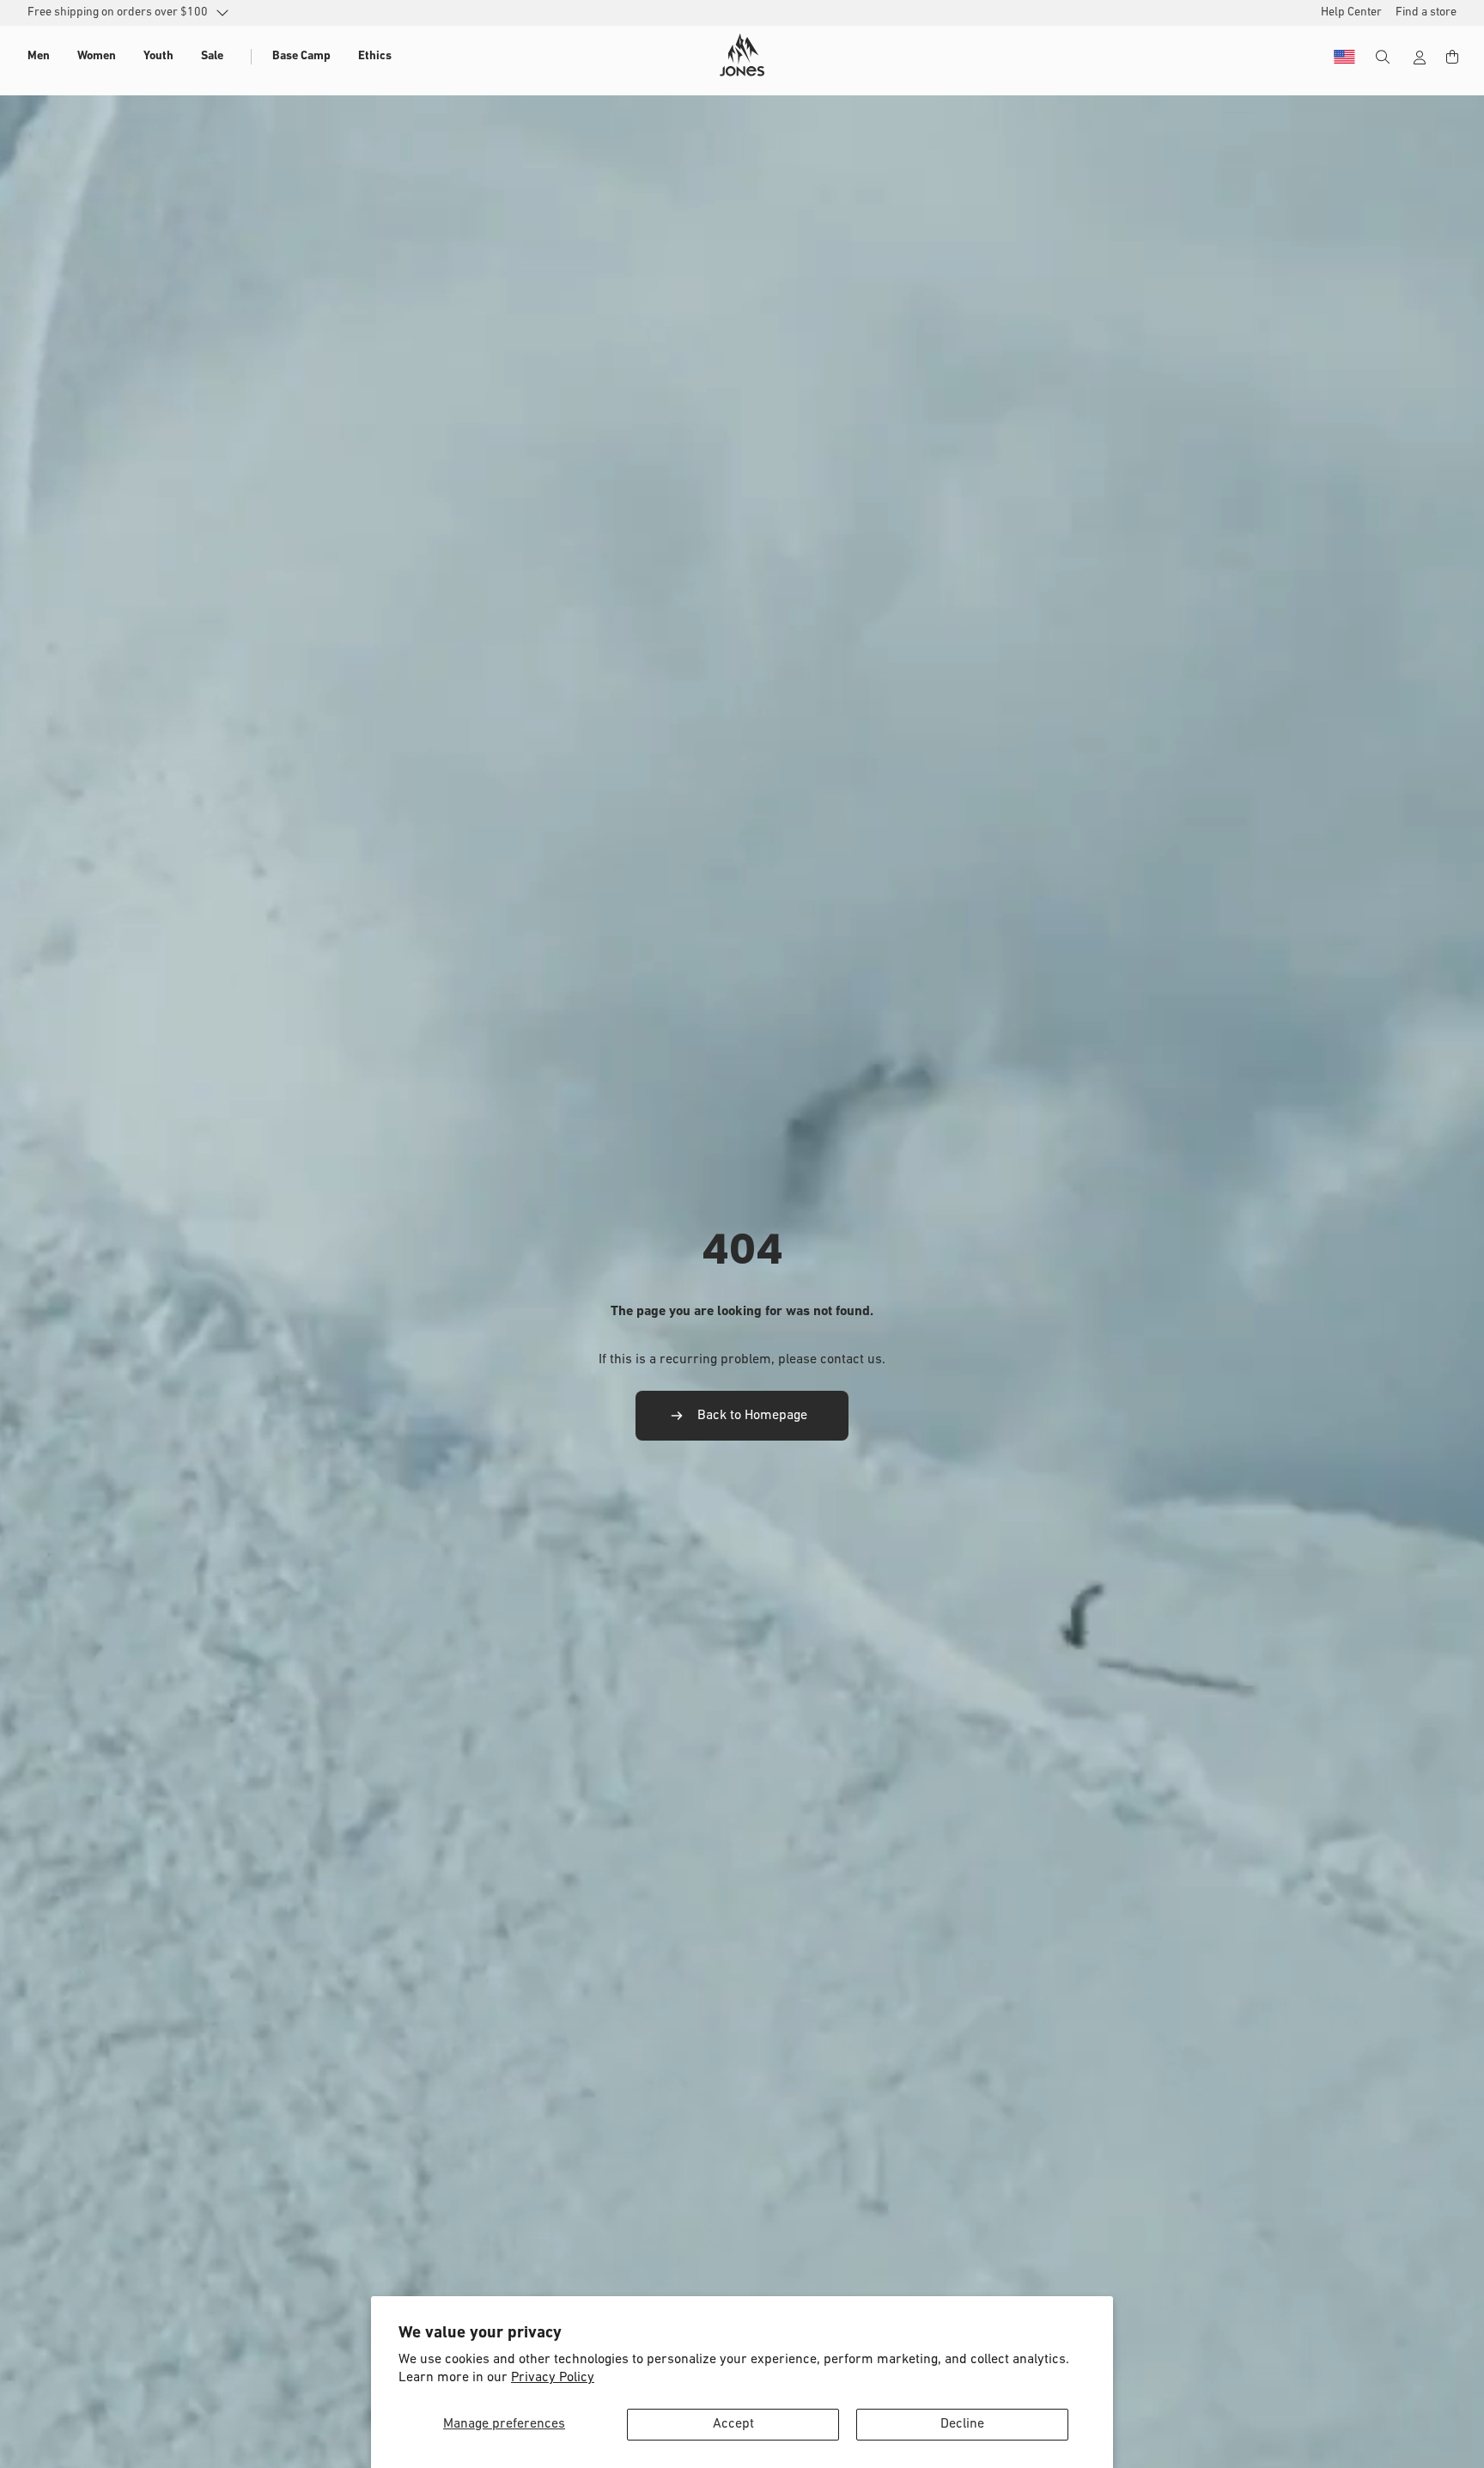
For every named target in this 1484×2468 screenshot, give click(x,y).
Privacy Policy (553, 2378)
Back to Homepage (752, 1416)
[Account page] (1420, 58)
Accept (733, 2424)
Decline (962, 2424)
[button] (39, 57)
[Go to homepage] (742, 55)
